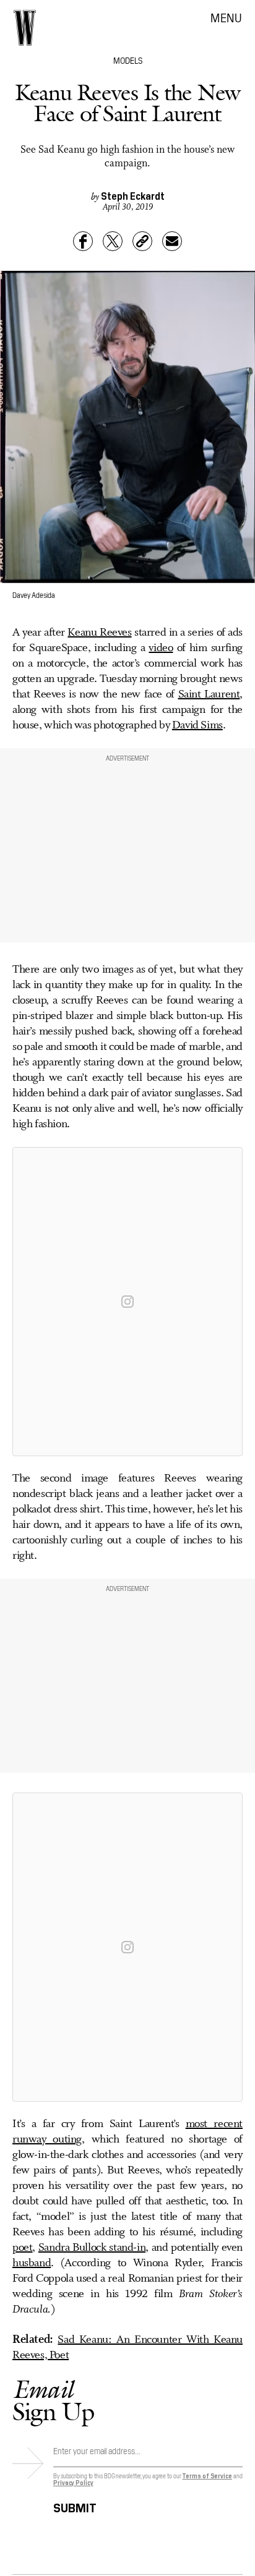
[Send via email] (172, 241)
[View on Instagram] (127, 1302)
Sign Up (53, 2400)
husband (32, 2263)
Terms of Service (207, 2476)
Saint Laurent (209, 694)
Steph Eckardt (133, 195)
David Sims (197, 725)
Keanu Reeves (99, 633)
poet (22, 2248)
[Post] (113, 241)
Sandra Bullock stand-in (92, 2248)
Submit (75, 2506)
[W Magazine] (25, 28)
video (161, 648)
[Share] (83, 241)
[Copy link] (142, 241)
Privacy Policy (73, 2482)
